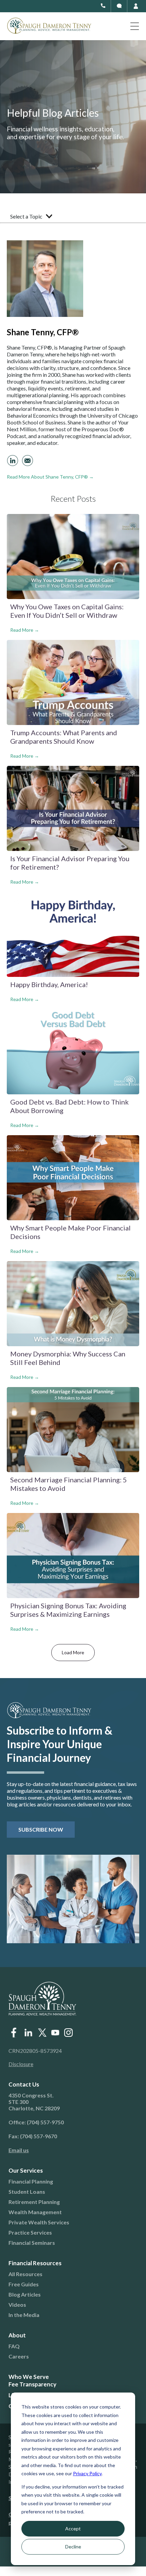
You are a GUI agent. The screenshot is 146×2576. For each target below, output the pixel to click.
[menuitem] (68, 2150)
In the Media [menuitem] (24, 2315)
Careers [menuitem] (19, 2356)
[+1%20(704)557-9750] (103, 6)
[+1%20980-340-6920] (119, 6)
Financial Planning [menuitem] (31, 2181)
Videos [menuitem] (17, 2305)
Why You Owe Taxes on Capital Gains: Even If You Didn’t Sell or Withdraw (67, 611)
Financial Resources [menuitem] (35, 2263)
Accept (73, 2529)
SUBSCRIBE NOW (41, 1829)
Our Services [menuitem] (26, 2170)
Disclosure (21, 2064)
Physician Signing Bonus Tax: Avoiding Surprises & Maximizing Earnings (68, 1610)
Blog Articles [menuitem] (25, 2294)
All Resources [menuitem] (25, 2274)
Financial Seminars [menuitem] (32, 2243)
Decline (73, 2547)
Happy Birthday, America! (49, 984)
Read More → (25, 630)
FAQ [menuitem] (14, 2346)
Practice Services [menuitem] (30, 2232)
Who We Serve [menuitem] (29, 2377)
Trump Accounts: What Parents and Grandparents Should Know (64, 737)
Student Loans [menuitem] (27, 2192)
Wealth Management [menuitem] (35, 2212)
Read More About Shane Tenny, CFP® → (50, 477)
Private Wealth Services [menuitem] (39, 2222)
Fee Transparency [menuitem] (32, 2384)
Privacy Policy (87, 2473)
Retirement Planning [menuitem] (34, 2202)
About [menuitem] (17, 2335)
